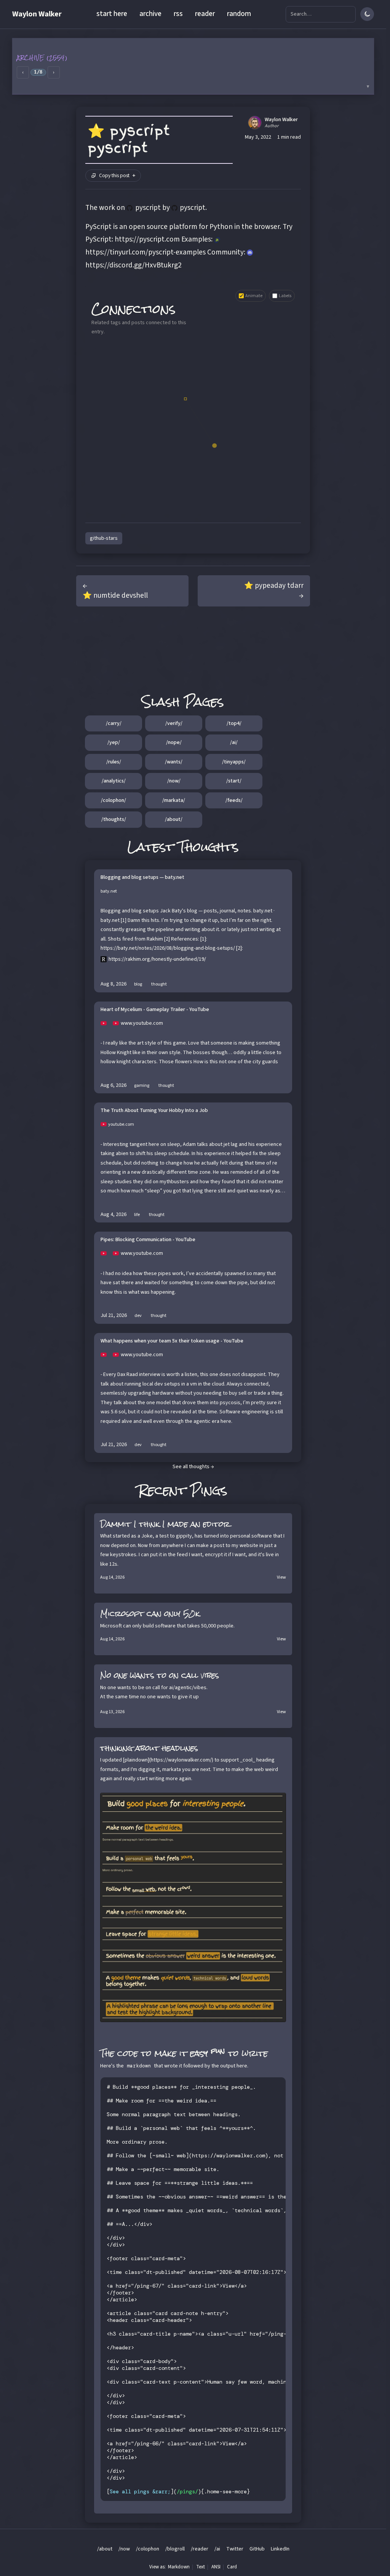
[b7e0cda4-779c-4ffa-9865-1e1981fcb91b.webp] (193, 1908)
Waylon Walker (37, 14)
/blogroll (175, 2549)
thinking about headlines (149, 1748)
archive (150, 14)
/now (124, 2549)
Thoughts (209, 847)
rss (178, 14)
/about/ (174, 819)
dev (138, 1316)
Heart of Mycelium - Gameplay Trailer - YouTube (155, 1010)
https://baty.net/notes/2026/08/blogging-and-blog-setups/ (168, 948)
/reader (200, 2549)
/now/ (174, 781)
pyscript (148, 208)
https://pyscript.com (147, 239)
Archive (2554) (42, 58)
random (239, 14)
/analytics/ (114, 781)
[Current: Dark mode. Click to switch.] (367, 14)
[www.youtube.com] (107, 1023)
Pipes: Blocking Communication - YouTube (148, 1240)
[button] (193, 66)
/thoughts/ (114, 819)
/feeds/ (234, 800)
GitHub (257, 2549)
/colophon (148, 2549)
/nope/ (174, 742)
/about (105, 2549)
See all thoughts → (193, 1467)
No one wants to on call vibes (160, 1675)
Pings (209, 1490)
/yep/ (114, 742)
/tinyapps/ (234, 762)
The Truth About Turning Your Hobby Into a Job (154, 1111)
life (137, 1215)
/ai (217, 2549)
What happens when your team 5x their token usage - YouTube (172, 1341)
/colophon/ (113, 800)
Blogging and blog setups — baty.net (142, 878)
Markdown (179, 2567)
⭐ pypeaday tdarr (274, 586)
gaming (142, 1086)
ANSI (216, 2567)
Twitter (235, 2549)
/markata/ (174, 800)
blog (138, 984)
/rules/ (114, 762)
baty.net (109, 891)
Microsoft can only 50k (150, 1614)
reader (205, 14)
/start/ (234, 781)
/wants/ (174, 762)
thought (159, 984)
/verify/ (174, 723)
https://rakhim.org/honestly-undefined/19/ (157, 959)
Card (232, 2567)
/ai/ (234, 742)
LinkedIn (280, 2549)
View (281, 1577)
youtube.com (121, 1124)
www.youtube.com (142, 1023)
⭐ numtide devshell (115, 595)
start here (112, 14)
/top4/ (234, 723)
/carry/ (114, 723)
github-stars (104, 538)
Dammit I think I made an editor (165, 1524)
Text (201, 2567)
